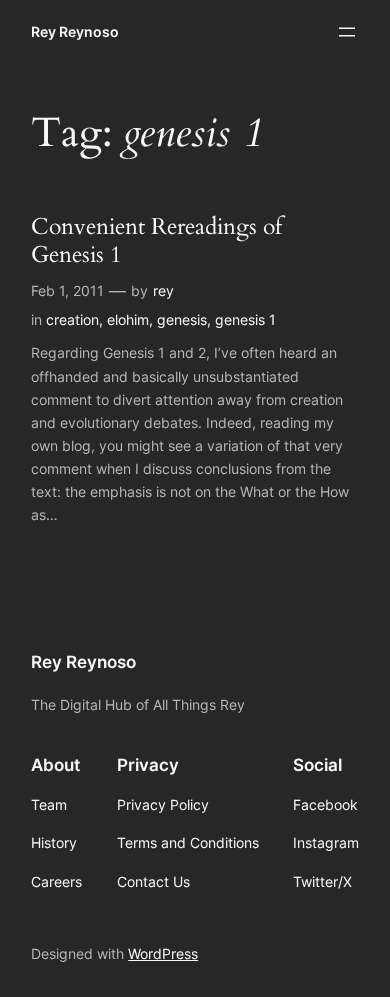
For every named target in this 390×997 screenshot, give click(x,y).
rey (163, 290)
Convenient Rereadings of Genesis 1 (156, 240)
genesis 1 (245, 319)
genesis (182, 319)
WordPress (163, 953)
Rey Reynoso (75, 31)
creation (72, 319)
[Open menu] (347, 32)
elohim (128, 319)
